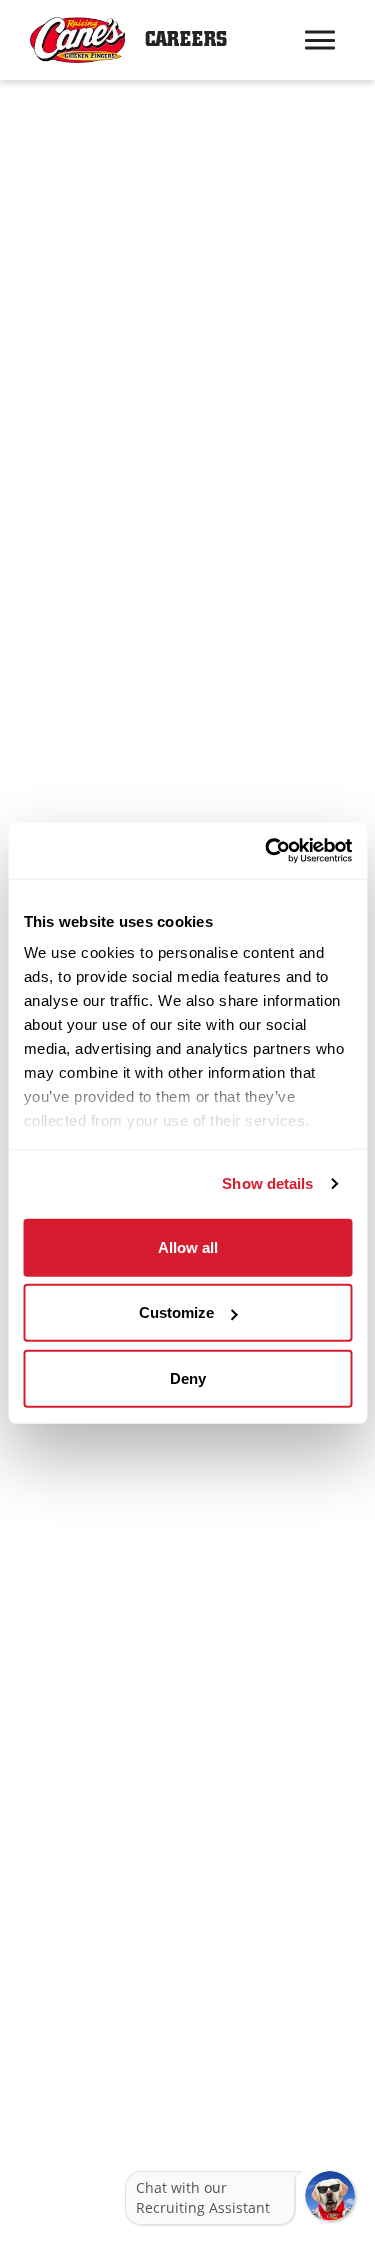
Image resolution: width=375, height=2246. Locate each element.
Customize (176, 1312)
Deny (188, 1377)
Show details (267, 1183)
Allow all (188, 1246)
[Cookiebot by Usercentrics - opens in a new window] (267, 851)
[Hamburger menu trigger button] (320, 40)
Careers (186, 39)
